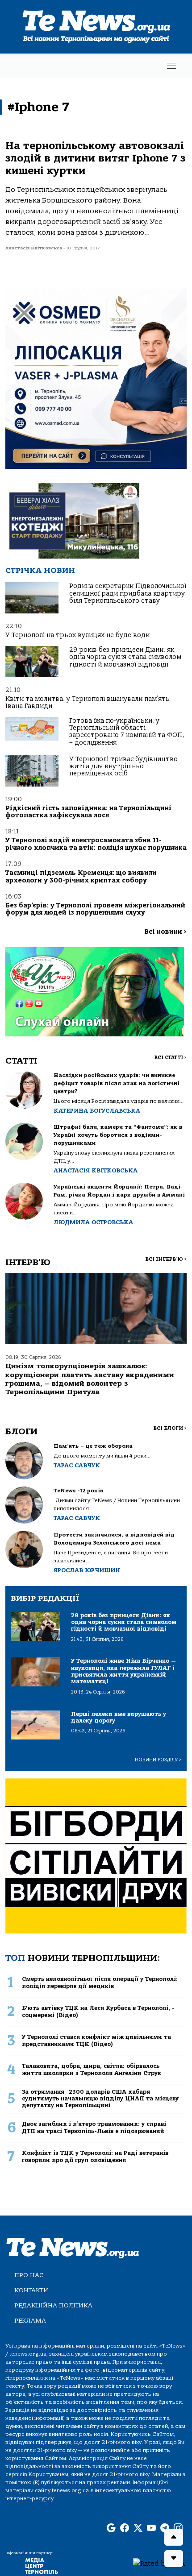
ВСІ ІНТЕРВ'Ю (166, 1259)
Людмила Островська (93, 1222)
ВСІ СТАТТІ (170, 1058)
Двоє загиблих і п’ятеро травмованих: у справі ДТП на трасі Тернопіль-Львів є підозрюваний (94, 2127)
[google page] (111, 2528)
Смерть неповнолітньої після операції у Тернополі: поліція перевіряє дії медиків (100, 1982)
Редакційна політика (53, 2305)
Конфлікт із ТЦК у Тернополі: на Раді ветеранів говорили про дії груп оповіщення (95, 2156)
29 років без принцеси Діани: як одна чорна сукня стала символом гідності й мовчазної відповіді (125, 657)
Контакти (31, 2290)
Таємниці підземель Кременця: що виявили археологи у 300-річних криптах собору (81, 876)
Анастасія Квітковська (96, 1170)
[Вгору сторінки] (174, 2537)
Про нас (29, 2275)
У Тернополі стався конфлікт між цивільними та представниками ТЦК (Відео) (96, 2040)
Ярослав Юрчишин (87, 1570)
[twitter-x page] (138, 2528)
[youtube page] (151, 2528)
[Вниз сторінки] (174, 2559)
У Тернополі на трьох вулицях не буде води (77, 635)
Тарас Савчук (77, 1465)
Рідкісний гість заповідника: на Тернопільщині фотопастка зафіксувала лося (88, 812)
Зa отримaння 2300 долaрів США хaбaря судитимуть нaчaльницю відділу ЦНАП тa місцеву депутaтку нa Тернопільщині (100, 2099)
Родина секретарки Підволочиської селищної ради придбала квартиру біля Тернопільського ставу (128, 593)
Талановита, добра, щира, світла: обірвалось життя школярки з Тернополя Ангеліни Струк (92, 2069)
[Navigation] (171, 66)
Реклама (30, 2321)
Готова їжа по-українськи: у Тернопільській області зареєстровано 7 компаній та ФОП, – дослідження (127, 732)
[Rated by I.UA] (159, 2563)
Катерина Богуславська (97, 1111)
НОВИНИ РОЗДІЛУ (158, 1760)
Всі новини (165, 932)
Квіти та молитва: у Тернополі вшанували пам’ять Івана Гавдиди (88, 702)
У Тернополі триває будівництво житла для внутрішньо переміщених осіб (123, 766)
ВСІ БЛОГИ (170, 1428)
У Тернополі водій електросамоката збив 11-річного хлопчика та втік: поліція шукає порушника (96, 844)
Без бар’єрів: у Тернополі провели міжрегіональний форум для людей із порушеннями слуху (95, 909)
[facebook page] (125, 2528)
